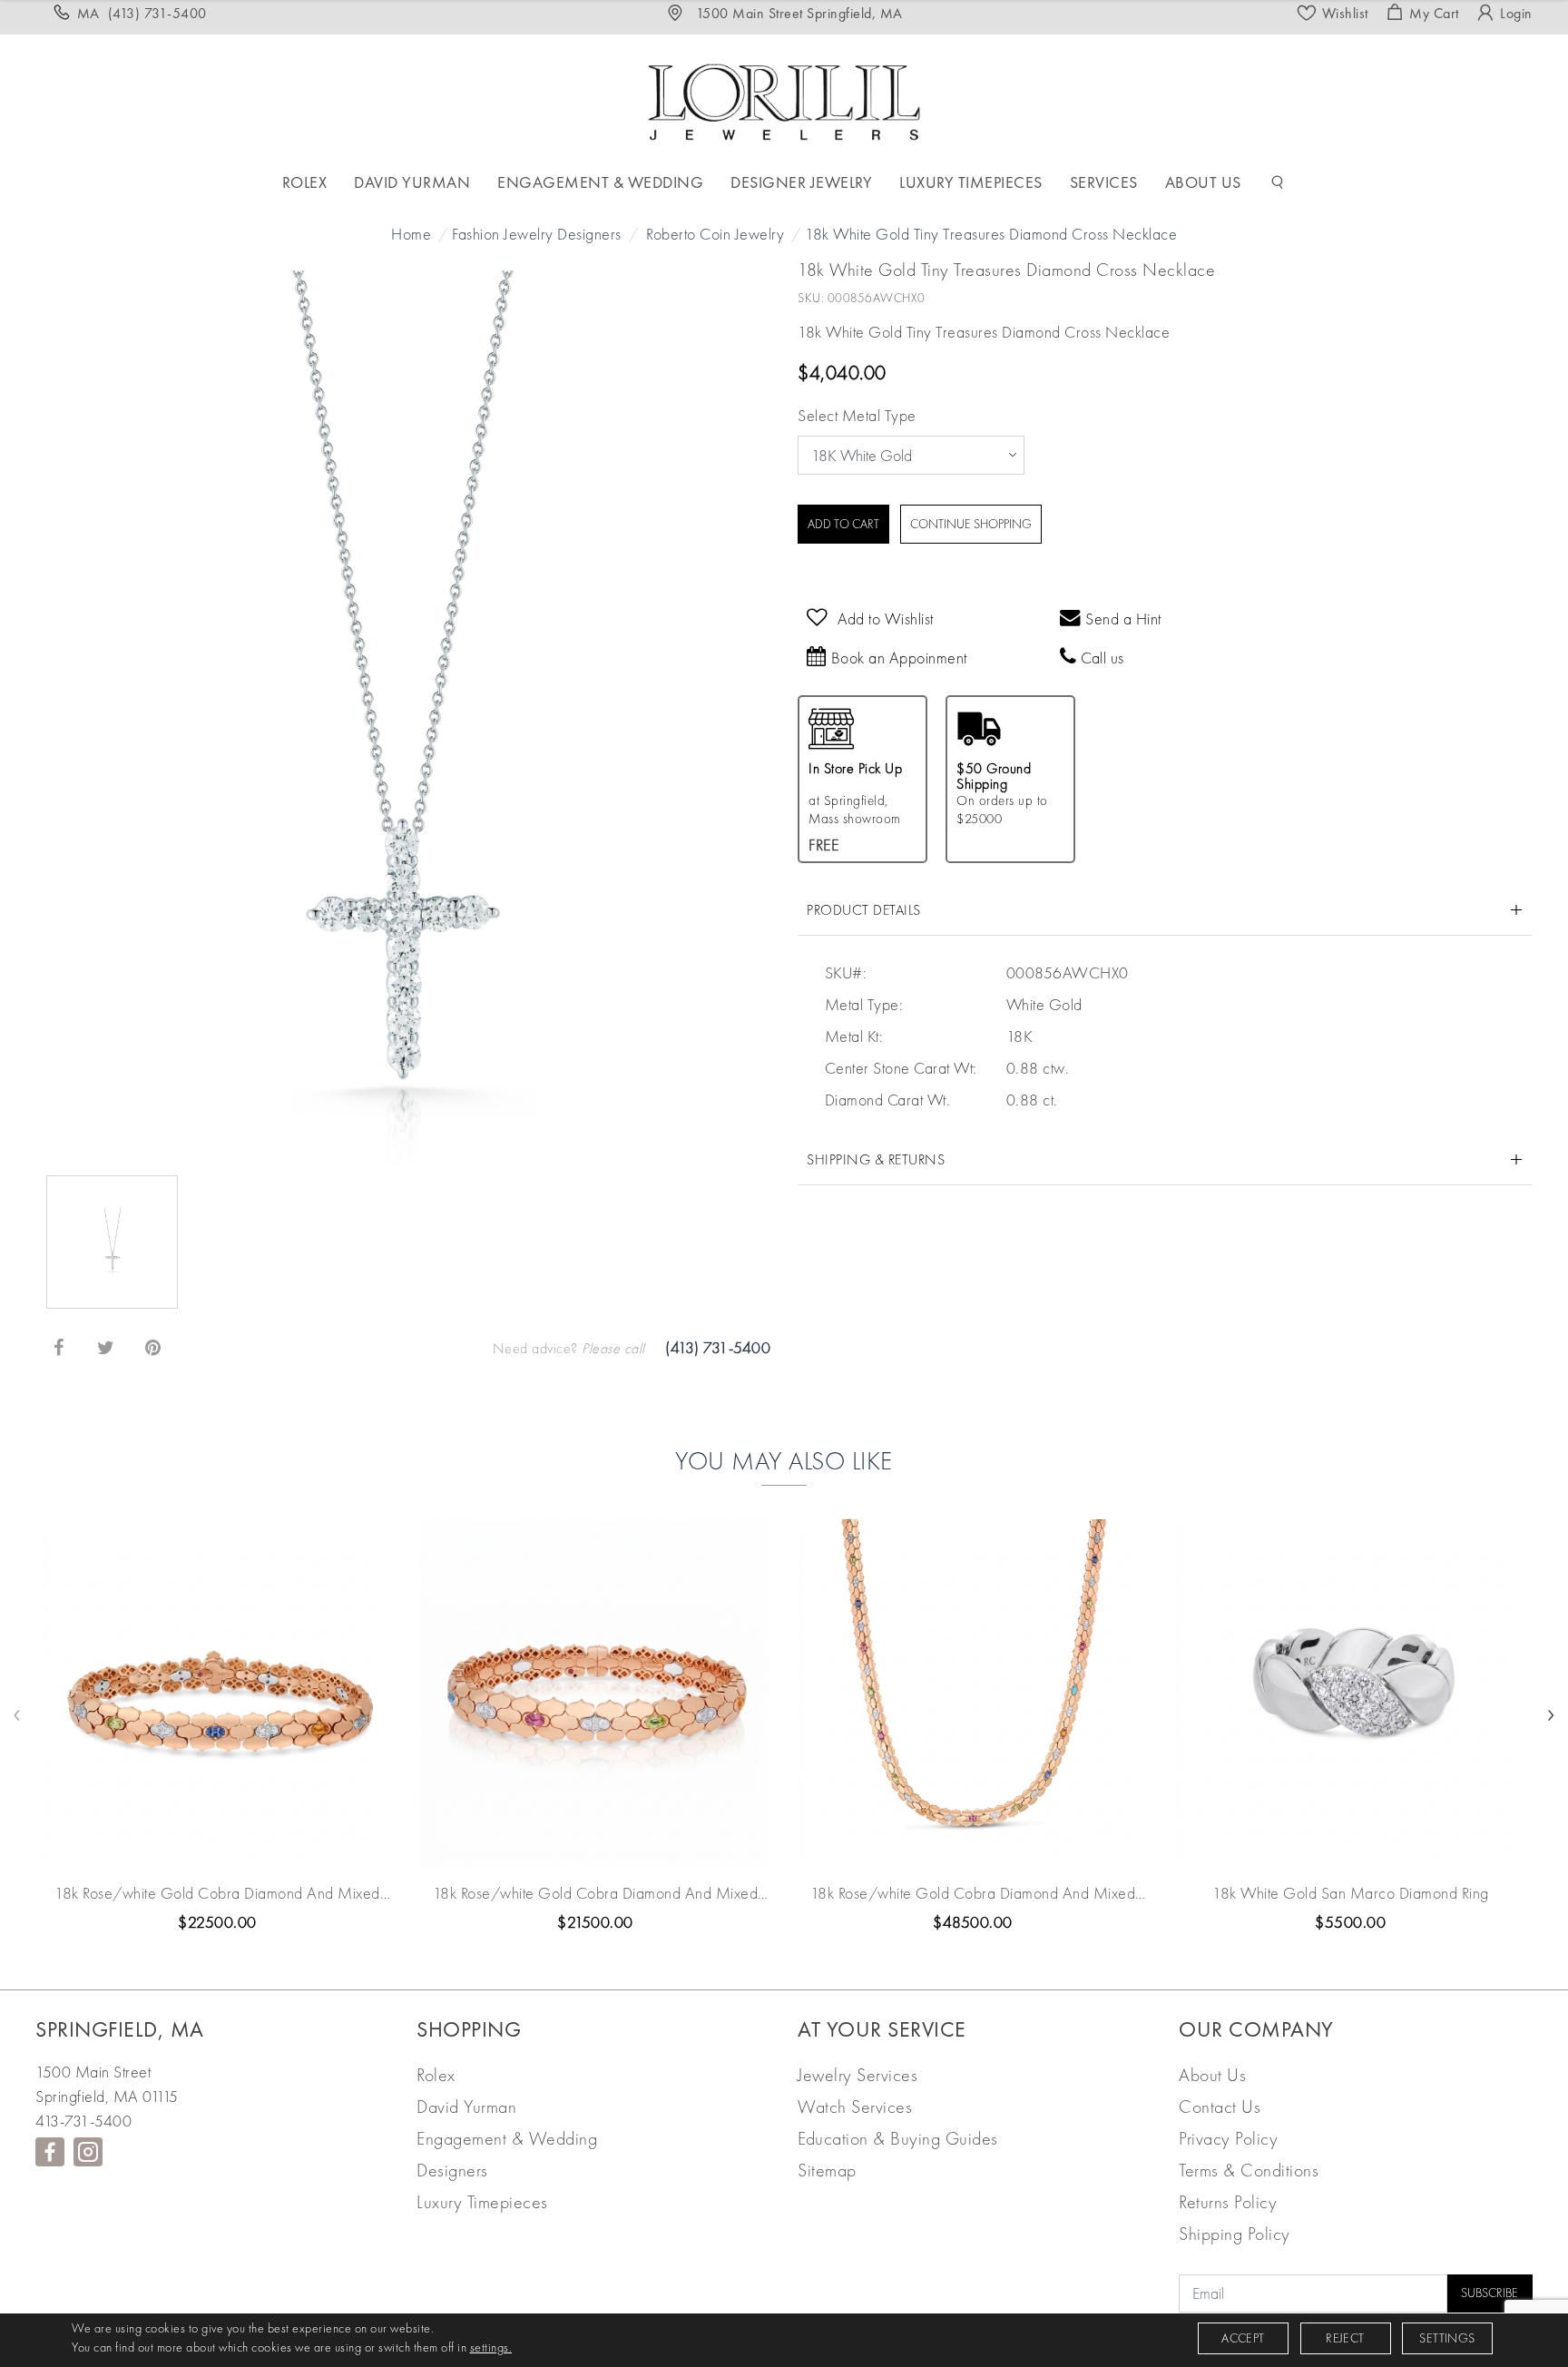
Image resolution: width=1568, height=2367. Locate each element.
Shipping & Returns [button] (876, 1159)
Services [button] (1104, 182)
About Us (1212, 2075)
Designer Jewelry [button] (801, 182)
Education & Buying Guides (898, 2138)
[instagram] (88, 2152)
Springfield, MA (120, 2029)
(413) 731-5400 (718, 1347)
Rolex (436, 2075)
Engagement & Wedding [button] (600, 182)
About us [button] (1203, 182)
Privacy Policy (1228, 2138)
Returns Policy (1228, 2202)
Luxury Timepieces (482, 2202)
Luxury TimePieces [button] (971, 182)
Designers (452, 2170)
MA (142, 13)
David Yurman (466, 2107)
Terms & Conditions (1249, 2170)
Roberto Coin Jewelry (715, 234)
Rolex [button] (305, 182)
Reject (1345, 2338)
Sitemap (827, 2170)
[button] (1278, 182)
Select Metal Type (857, 415)
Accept (1243, 2338)
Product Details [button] (864, 910)
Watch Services (855, 2107)
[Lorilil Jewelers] (784, 99)
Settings (1447, 2338)
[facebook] (50, 2152)
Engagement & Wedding (507, 2138)
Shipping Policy (1235, 2234)
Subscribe (1490, 2293)
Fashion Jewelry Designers (537, 234)
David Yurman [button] (412, 182)
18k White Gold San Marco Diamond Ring (1351, 1893)
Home (411, 234)
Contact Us (1220, 2107)
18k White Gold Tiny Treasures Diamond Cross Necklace (991, 234)
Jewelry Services (857, 2075)
